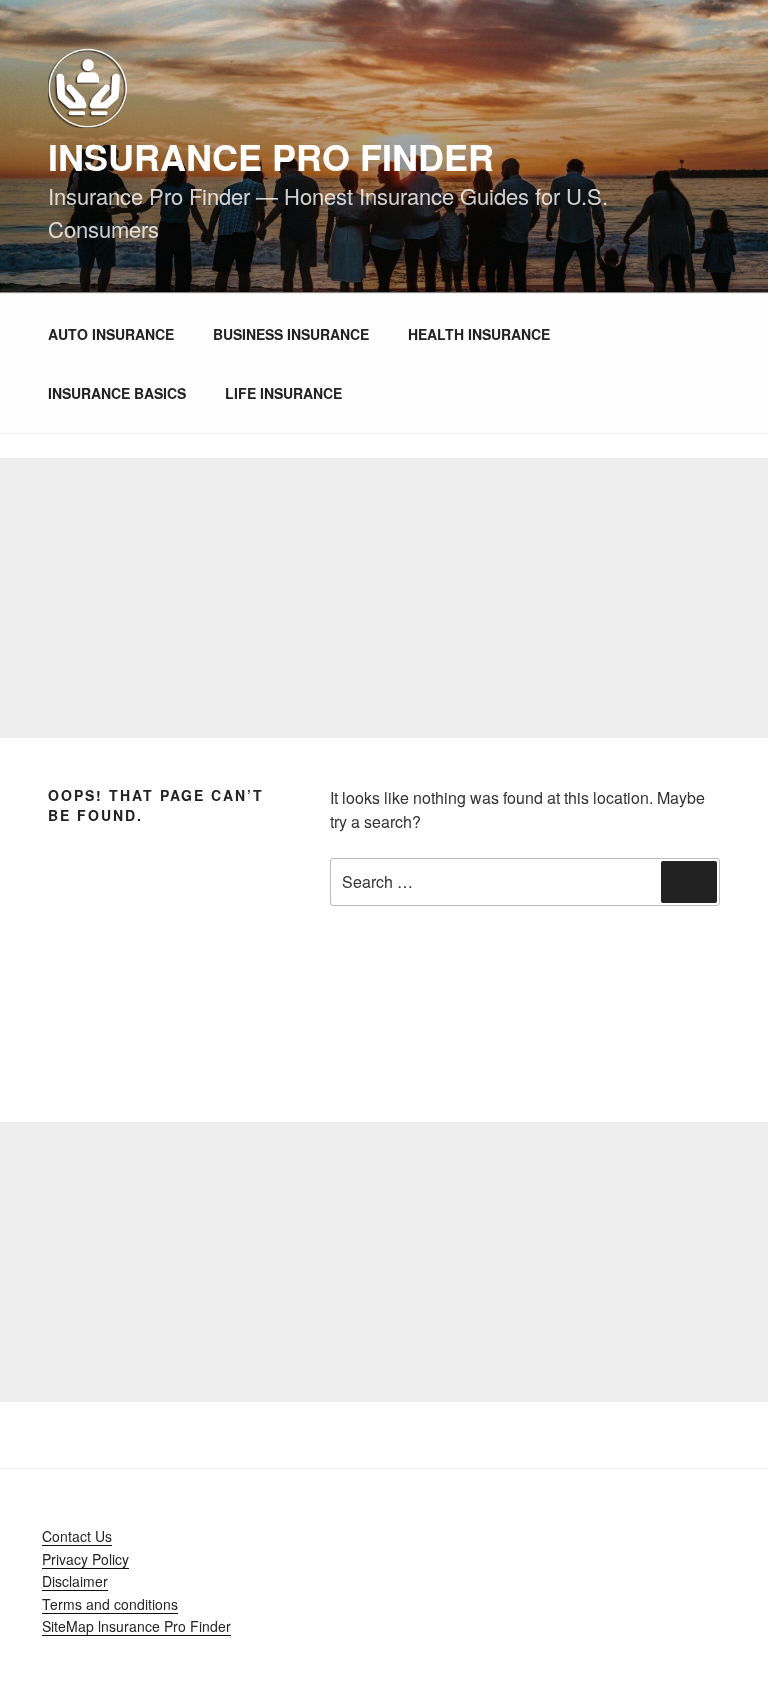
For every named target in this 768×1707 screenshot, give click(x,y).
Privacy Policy (85, 1559)
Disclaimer (75, 1581)
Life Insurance (283, 393)
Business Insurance (291, 334)
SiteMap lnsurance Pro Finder (136, 1626)
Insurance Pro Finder (271, 156)
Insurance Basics (117, 393)
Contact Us (77, 1536)
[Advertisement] (384, 598)
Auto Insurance (111, 334)
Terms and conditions (110, 1604)
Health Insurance (479, 334)
